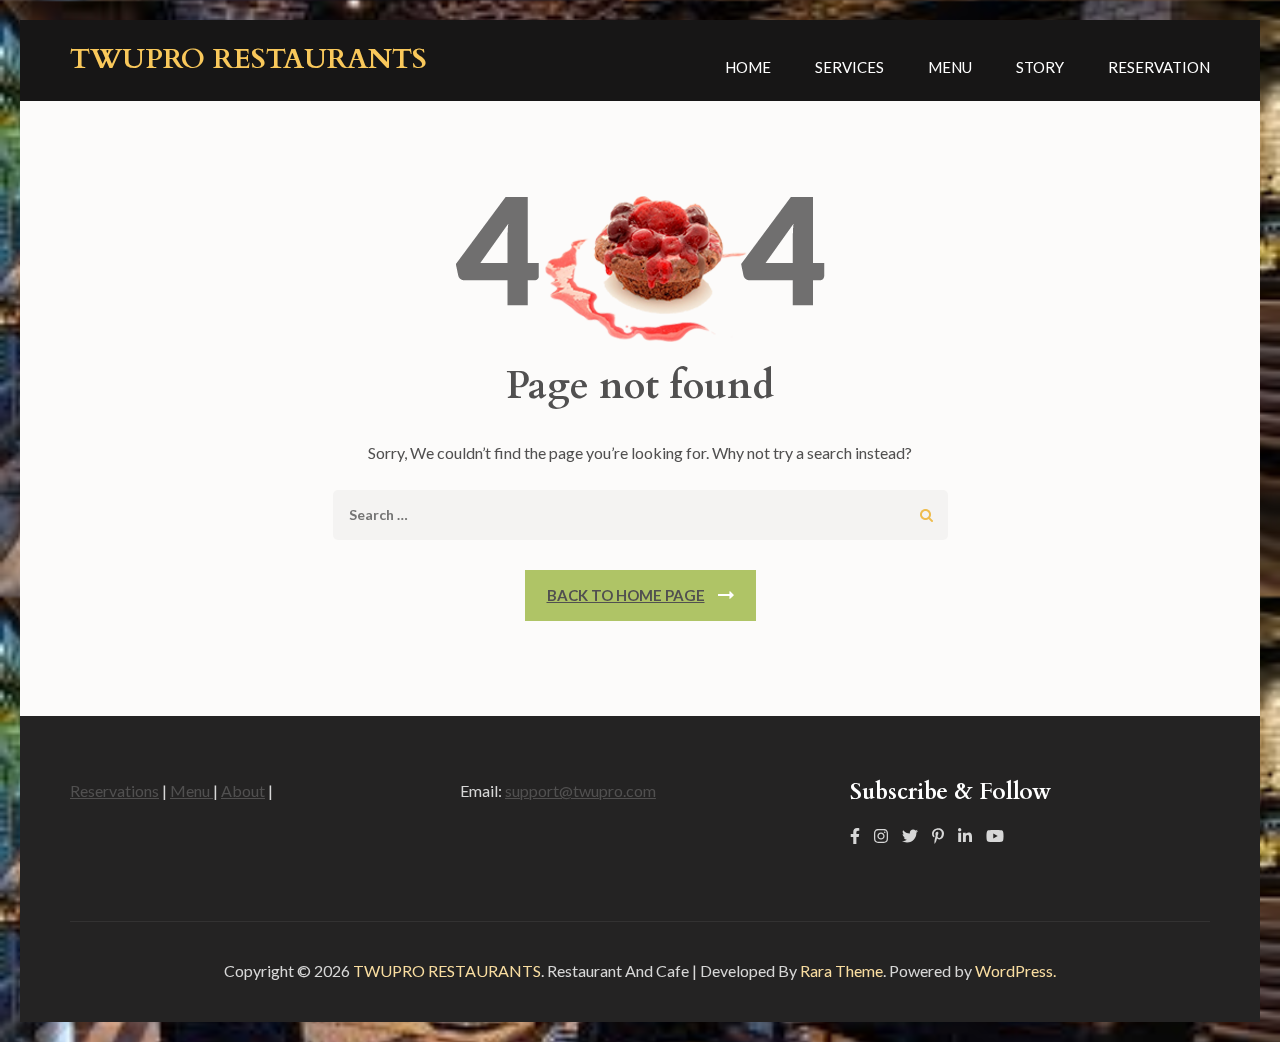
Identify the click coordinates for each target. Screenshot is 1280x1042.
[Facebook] (855, 835)
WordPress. (1015, 970)
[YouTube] (995, 835)
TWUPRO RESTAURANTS (248, 59)
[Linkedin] (965, 835)
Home (748, 67)
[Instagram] (881, 835)
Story (1040, 67)
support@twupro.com (580, 790)
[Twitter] (910, 835)
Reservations (114, 790)
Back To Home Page (626, 595)
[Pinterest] (938, 835)
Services (849, 67)
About (243, 790)
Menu (950, 67)
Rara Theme (841, 970)
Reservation (1159, 67)
